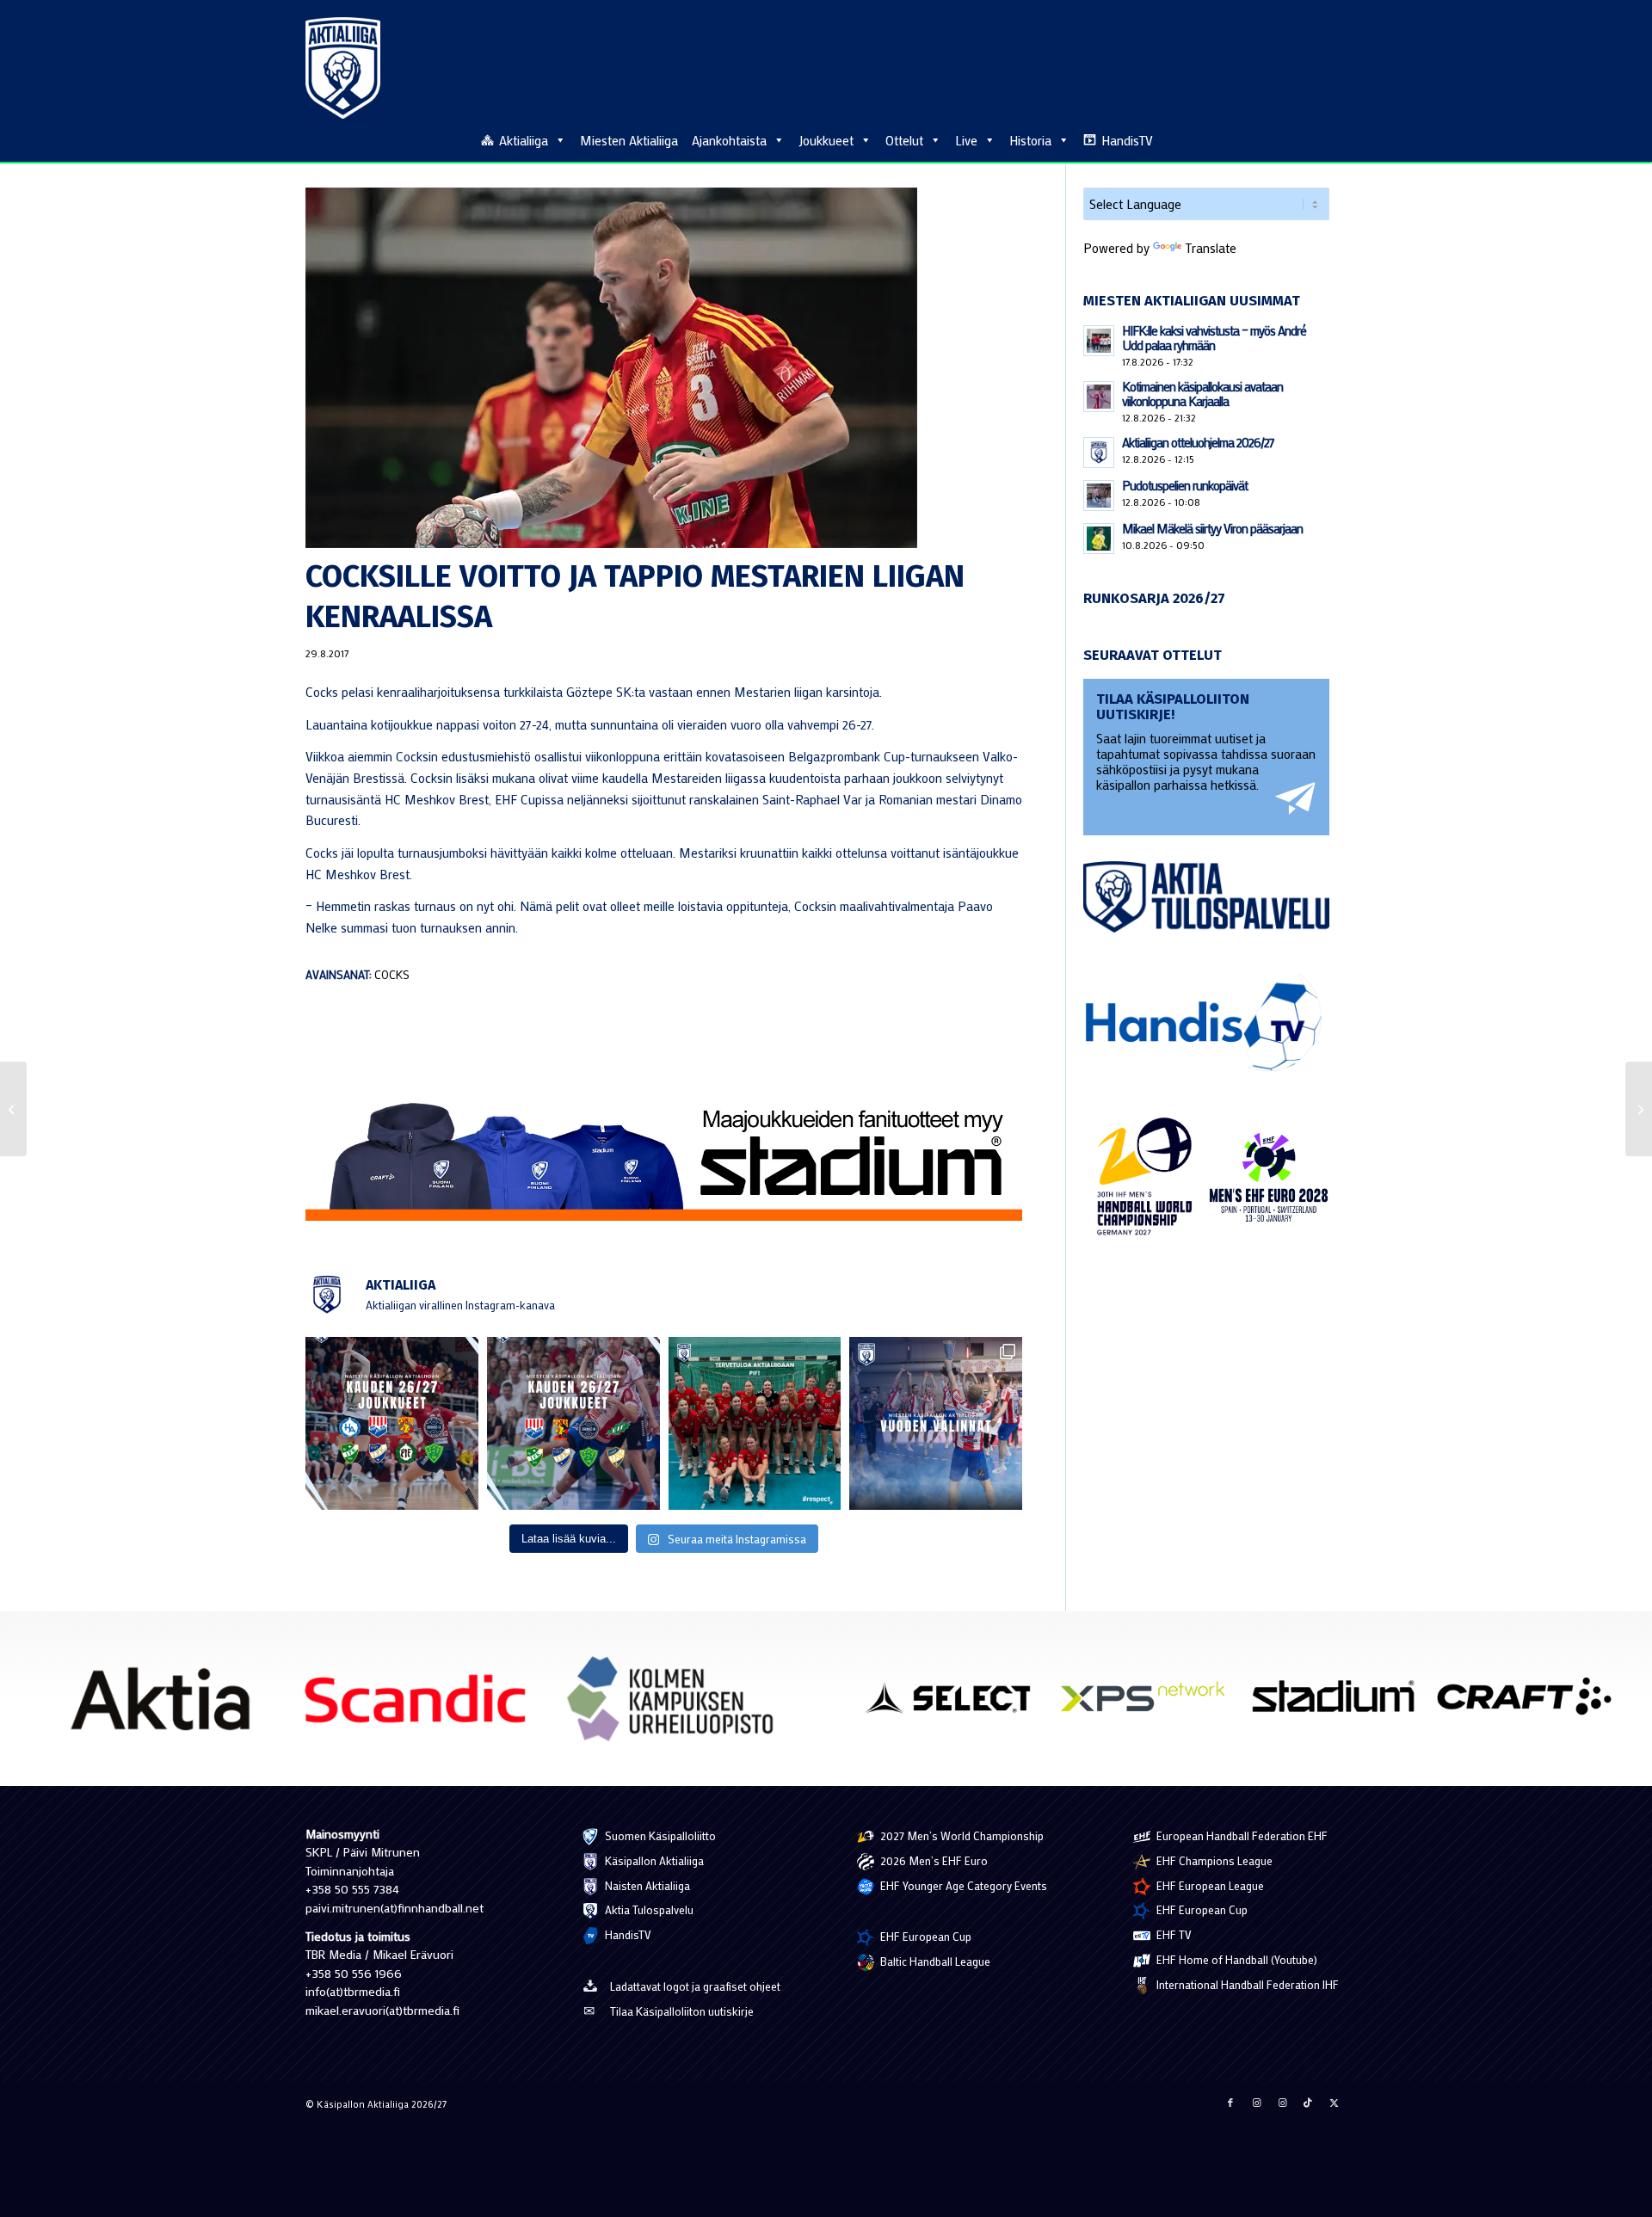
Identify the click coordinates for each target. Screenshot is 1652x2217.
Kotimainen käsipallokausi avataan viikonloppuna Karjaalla (1202, 394)
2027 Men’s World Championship (961, 1835)
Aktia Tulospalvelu (648, 1909)
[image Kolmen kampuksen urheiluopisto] (677, 1705)
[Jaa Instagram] (1256, 2103)
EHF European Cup (925, 1936)
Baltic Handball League (934, 1961)
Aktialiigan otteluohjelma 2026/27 (1198, 442)
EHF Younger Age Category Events (962, 1885)
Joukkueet (826, 140)
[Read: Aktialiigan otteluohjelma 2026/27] (1099, 453)
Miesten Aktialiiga (629, 140)
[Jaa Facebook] (1230, 2103)
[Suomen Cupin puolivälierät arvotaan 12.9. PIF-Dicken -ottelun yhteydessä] (1639, 1109)
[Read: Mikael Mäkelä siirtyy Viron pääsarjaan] (1099, 539)
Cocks (392, 975)
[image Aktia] (166, 1705)
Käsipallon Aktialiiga (653, 1860)
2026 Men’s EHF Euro (933, 1860)
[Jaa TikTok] (1308, 2103)
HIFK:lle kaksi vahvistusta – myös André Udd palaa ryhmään (1214, 338)
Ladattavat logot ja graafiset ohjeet (695, 1986)
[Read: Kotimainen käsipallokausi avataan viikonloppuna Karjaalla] (1099, 397)
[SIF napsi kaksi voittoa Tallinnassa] (13, 1109)
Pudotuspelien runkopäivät (1185, 485)
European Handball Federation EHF (1241, 1835)
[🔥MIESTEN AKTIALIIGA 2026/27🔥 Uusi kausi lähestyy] (573, 1423)
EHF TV (1173, 1934)
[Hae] (1337, 138)
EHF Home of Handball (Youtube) (1236, 1959)
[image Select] (959, 1703)
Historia (1030, 140)
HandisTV (1127, 140)
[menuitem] (1337, 139)
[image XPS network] (1150, 1703)
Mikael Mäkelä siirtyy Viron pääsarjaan (1212, 528)
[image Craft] (1531, 1703)
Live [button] (966, 140)
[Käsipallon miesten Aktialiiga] (343, 68)
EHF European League (1209, 1885)
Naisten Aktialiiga (646, 1885)
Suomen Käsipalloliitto (659, 1835)
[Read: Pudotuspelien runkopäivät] (1099, 496)
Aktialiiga (524, 140)
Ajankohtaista (729, 140)
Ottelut (904, 140)
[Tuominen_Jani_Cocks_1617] (664, 368)
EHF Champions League (1213, 1860)
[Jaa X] (1334, 2103)
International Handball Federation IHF (1246, 1984)
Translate (1211, 248)
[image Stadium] (1340, 1703)
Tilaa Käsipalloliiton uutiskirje (682, 2011)
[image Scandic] (422, 1705)
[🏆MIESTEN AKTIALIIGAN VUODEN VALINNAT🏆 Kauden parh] (936, 1423)
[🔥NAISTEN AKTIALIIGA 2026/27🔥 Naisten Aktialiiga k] (392, 1423)
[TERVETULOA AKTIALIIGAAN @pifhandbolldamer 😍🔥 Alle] (755, 1423)
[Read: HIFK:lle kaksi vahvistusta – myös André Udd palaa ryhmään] (1099, 341)
